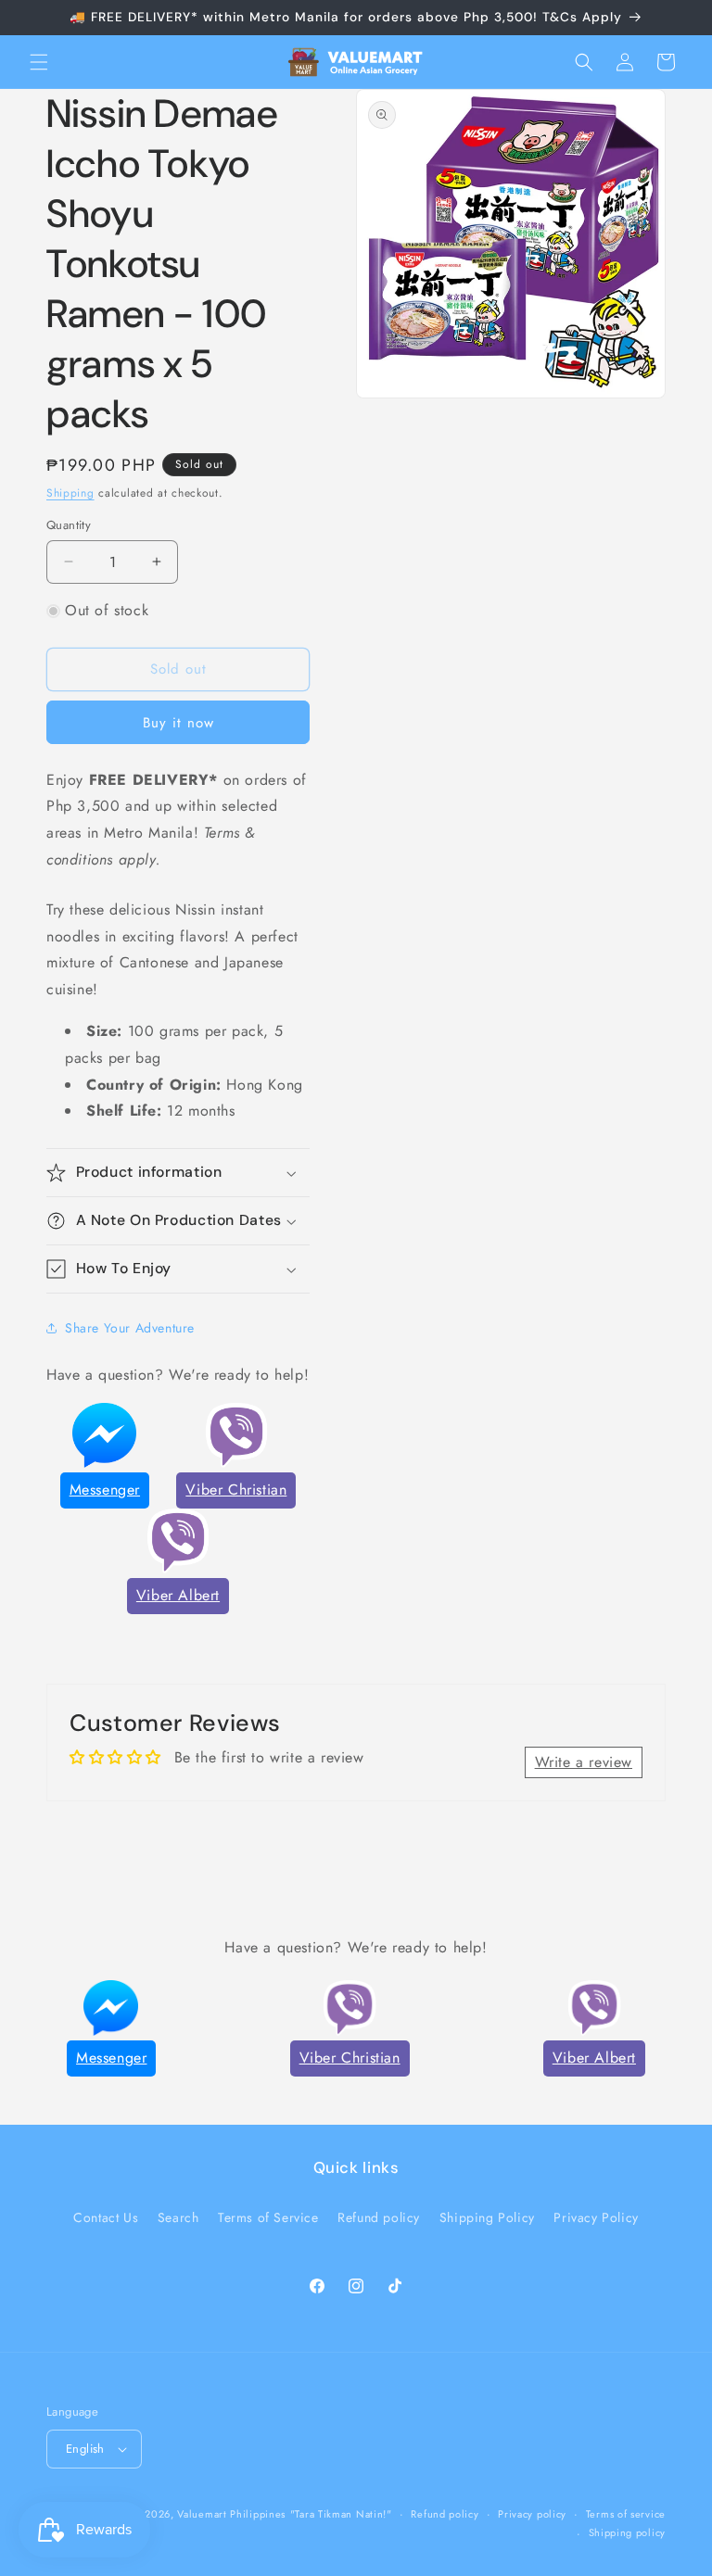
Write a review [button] (584, 1762)
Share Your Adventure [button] (130, 1328)
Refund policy (379, 2217)
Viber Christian (236, 1490)
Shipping (70, 493)
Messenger (105, 1490)
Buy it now (178, 723)
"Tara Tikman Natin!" (341, 2514)
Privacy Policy (596, 2217)
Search (178, 2217)
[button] (39, 62)
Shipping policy (628, 2532)
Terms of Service (268, 2217)
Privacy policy (532, 2514)
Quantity (69, 525)
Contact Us (106, 2217)
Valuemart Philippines (231, 2514)
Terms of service (626, 2514)
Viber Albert (178, 1595)
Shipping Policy (487, 2217)
